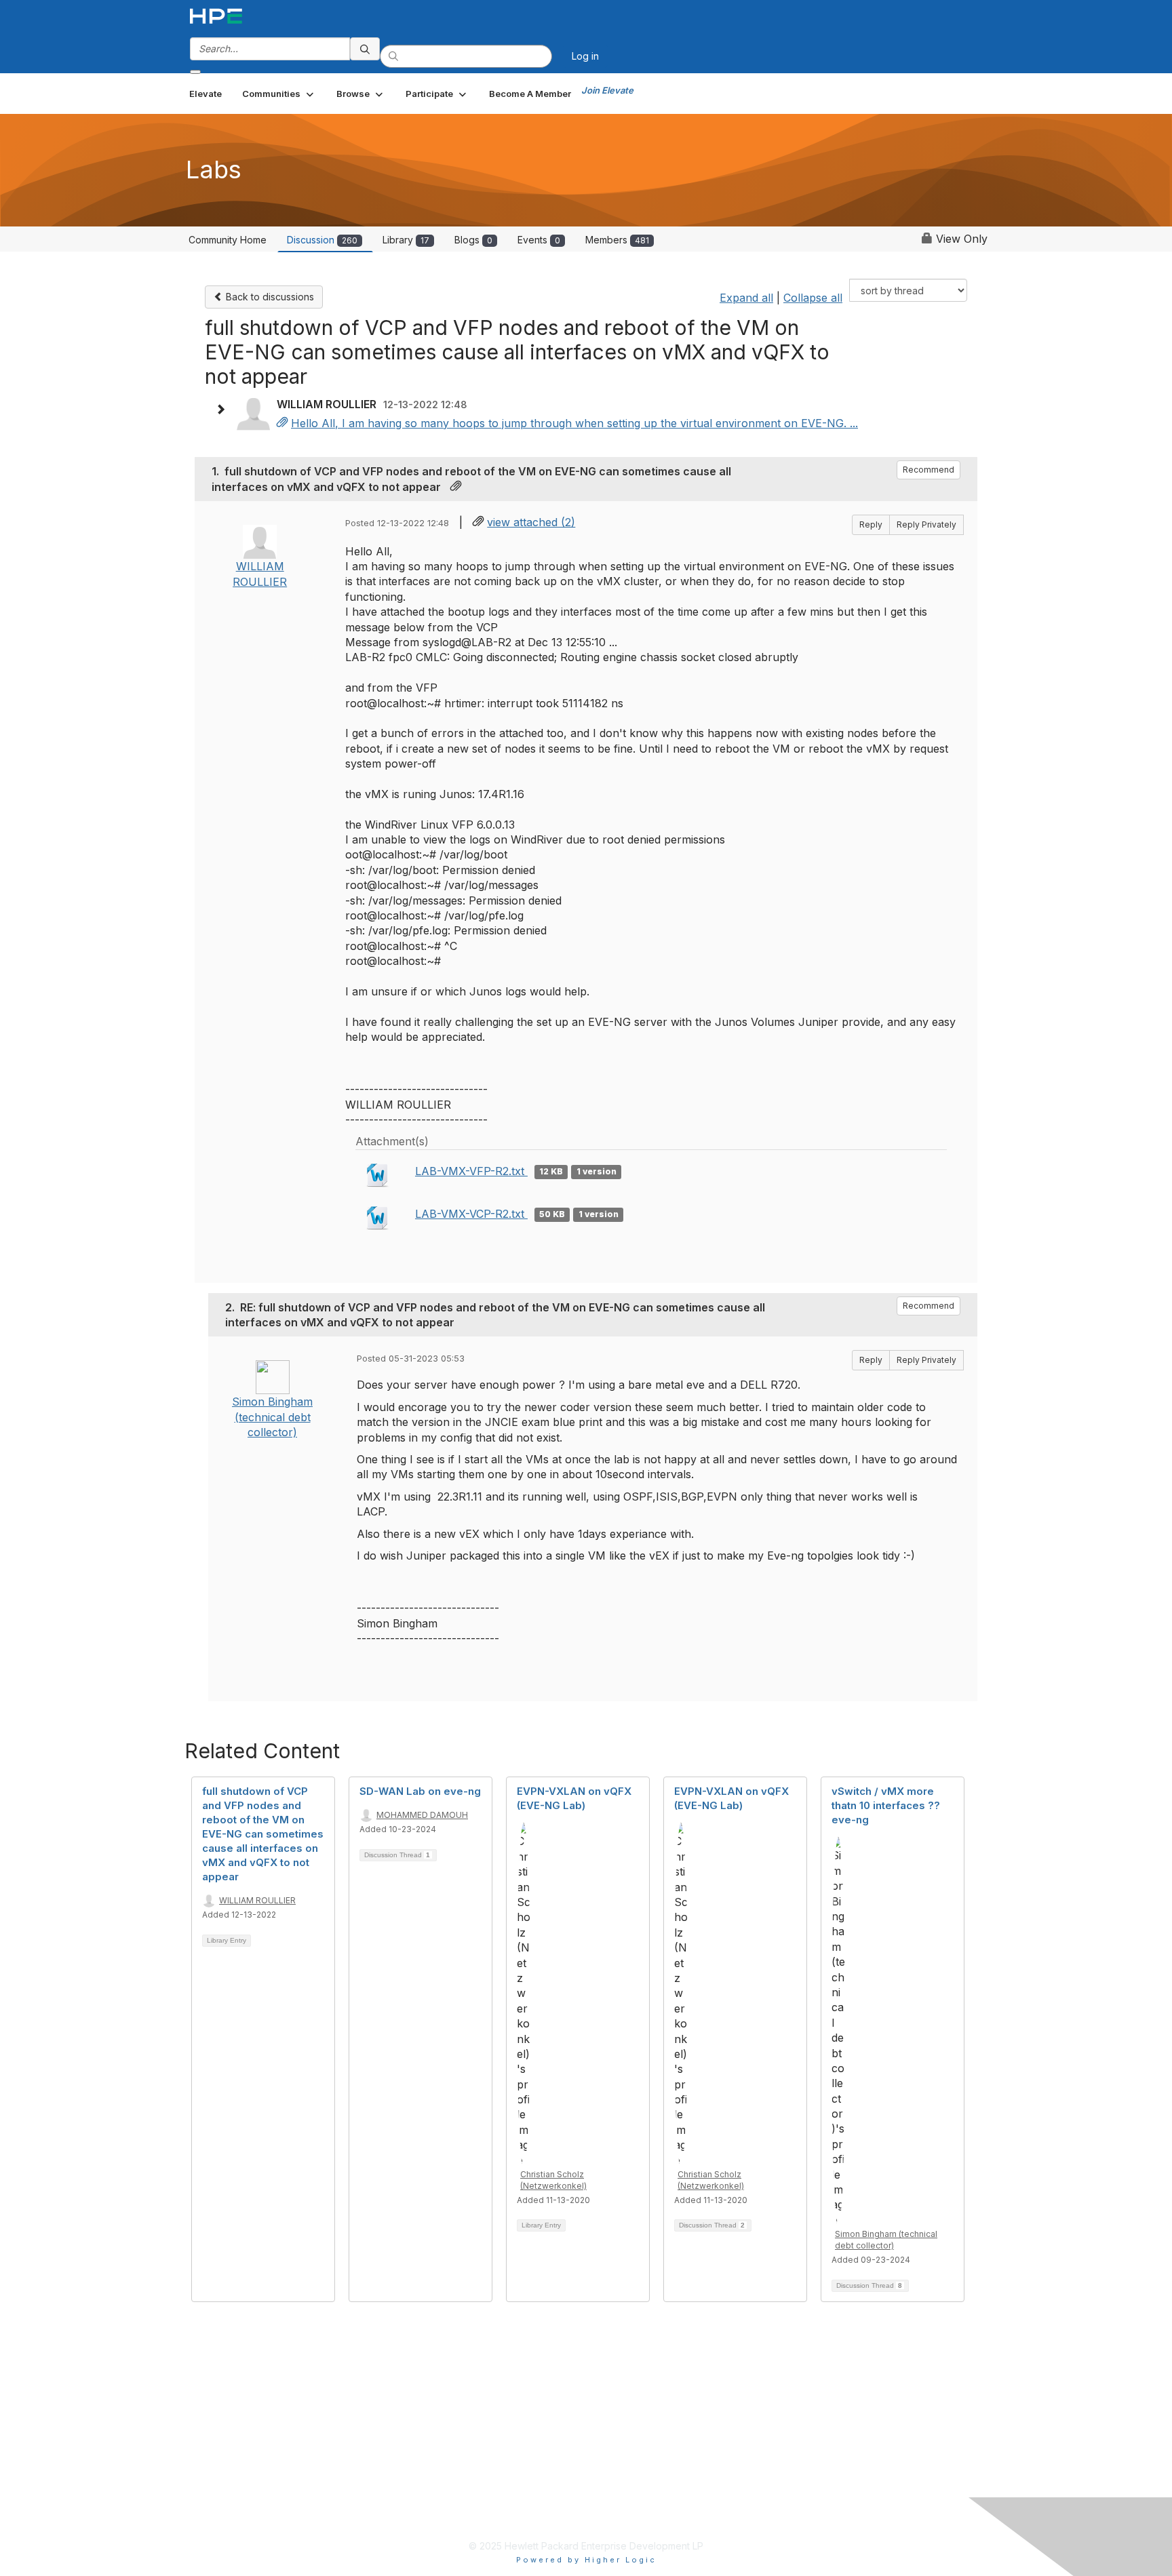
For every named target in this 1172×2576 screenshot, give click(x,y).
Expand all (746, 298)
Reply (871, 524)
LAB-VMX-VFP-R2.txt (471, 1171)
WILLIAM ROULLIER (257, 1900)
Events (539, 240)
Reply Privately (926, 524)
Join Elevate (607, 90)
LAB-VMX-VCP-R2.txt (471, 1214)
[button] (279, 94)
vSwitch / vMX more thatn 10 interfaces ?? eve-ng (886, 1805)
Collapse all (813, 298)
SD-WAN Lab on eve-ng (420, 1791)
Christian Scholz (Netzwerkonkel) (553, 2180)
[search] (365, 49)
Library (406, 240)
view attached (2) (531, 522)
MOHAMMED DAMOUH (422, 1815)
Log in (585, 56)
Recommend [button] (929, 470)
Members (617, 240)
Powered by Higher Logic (586, 2560)
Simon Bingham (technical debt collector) (272, 1417)
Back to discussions (269, 297)
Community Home (228, 240)
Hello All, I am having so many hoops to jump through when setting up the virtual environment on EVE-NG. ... (574, 423)
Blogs (473, 240)
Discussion (322, 240)
